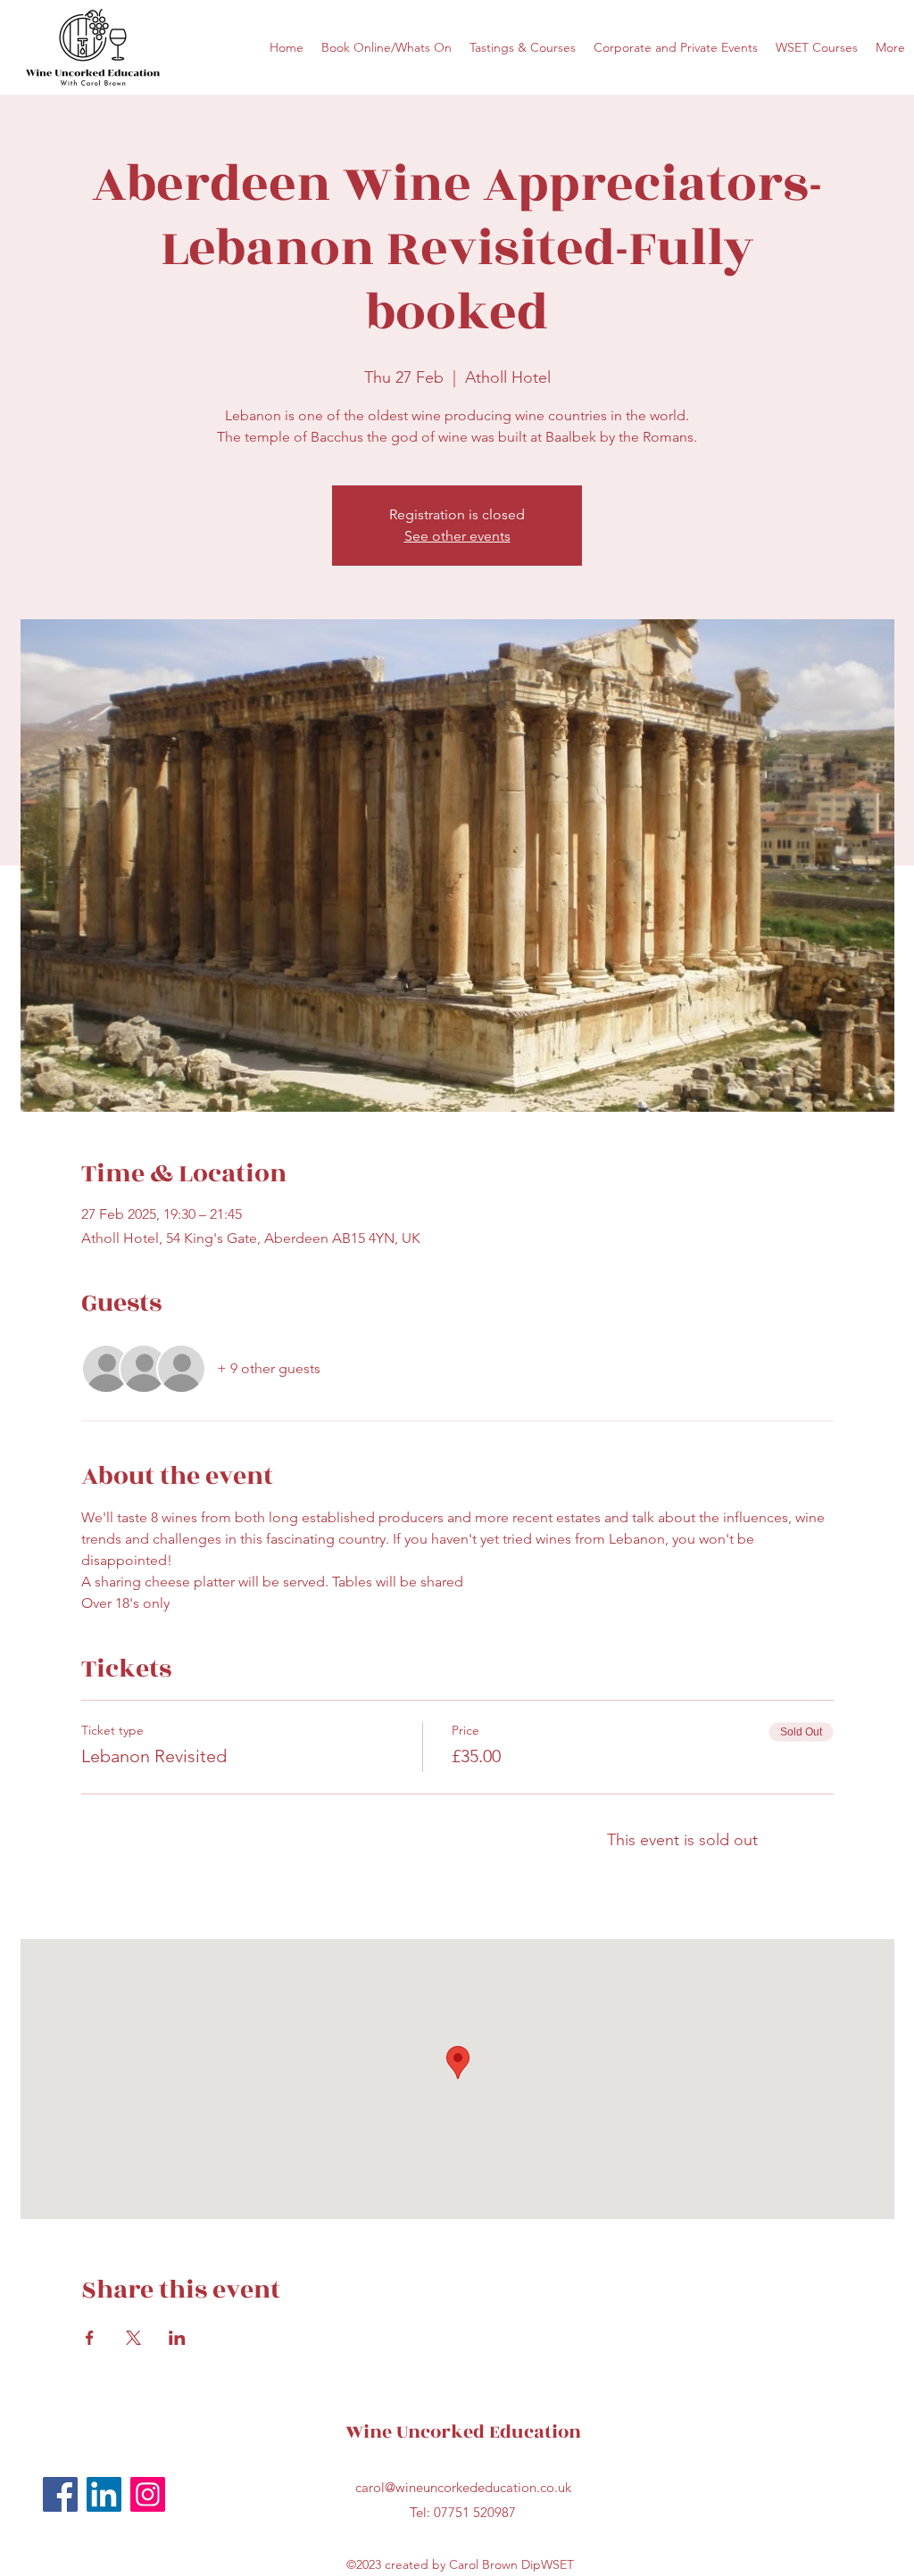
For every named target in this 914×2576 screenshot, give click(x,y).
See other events (457, 536)
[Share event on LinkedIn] (177, 2338)
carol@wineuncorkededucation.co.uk (463, 2487)
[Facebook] (60, 2494)
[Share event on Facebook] (90, 2338)
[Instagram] (148, 2494)
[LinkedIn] (104, 2494)
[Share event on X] (133, 2338)
